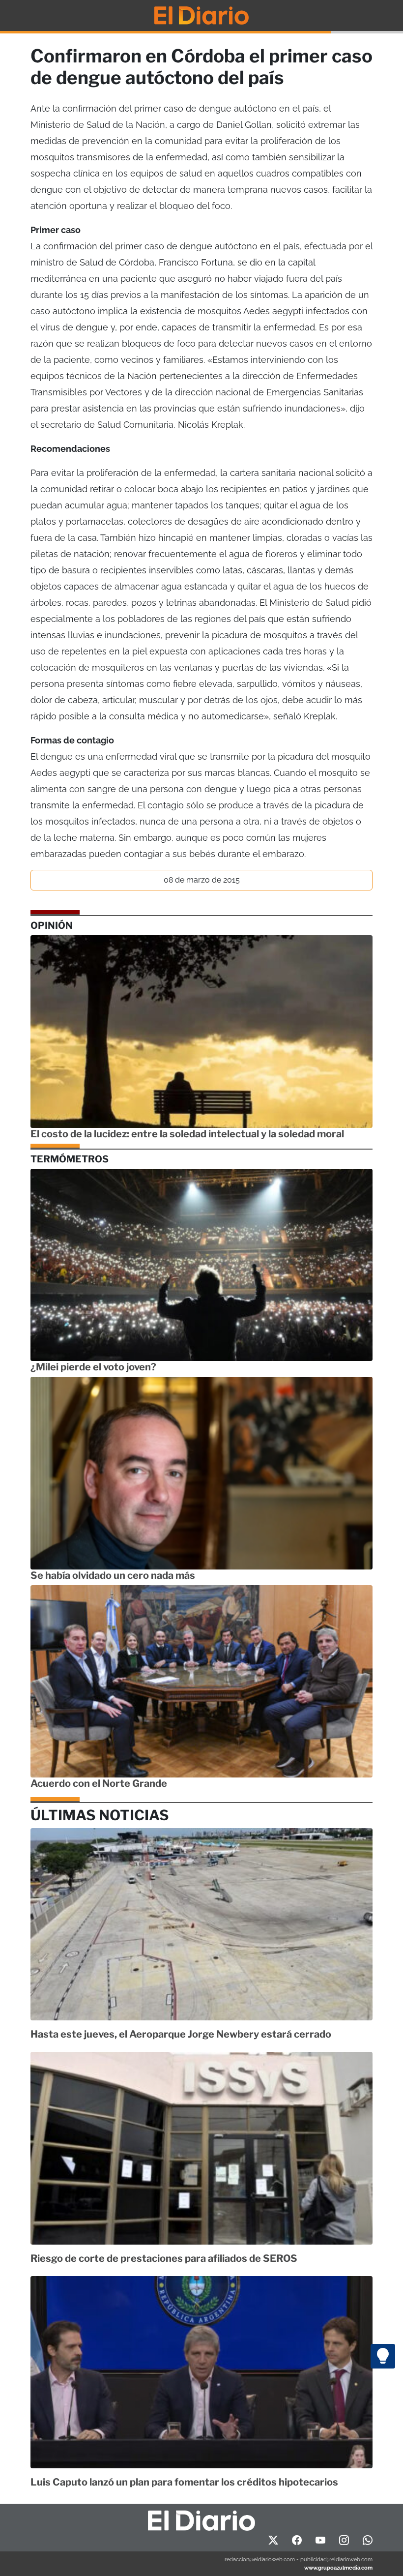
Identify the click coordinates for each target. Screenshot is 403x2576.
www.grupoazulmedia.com (338, 2568)
